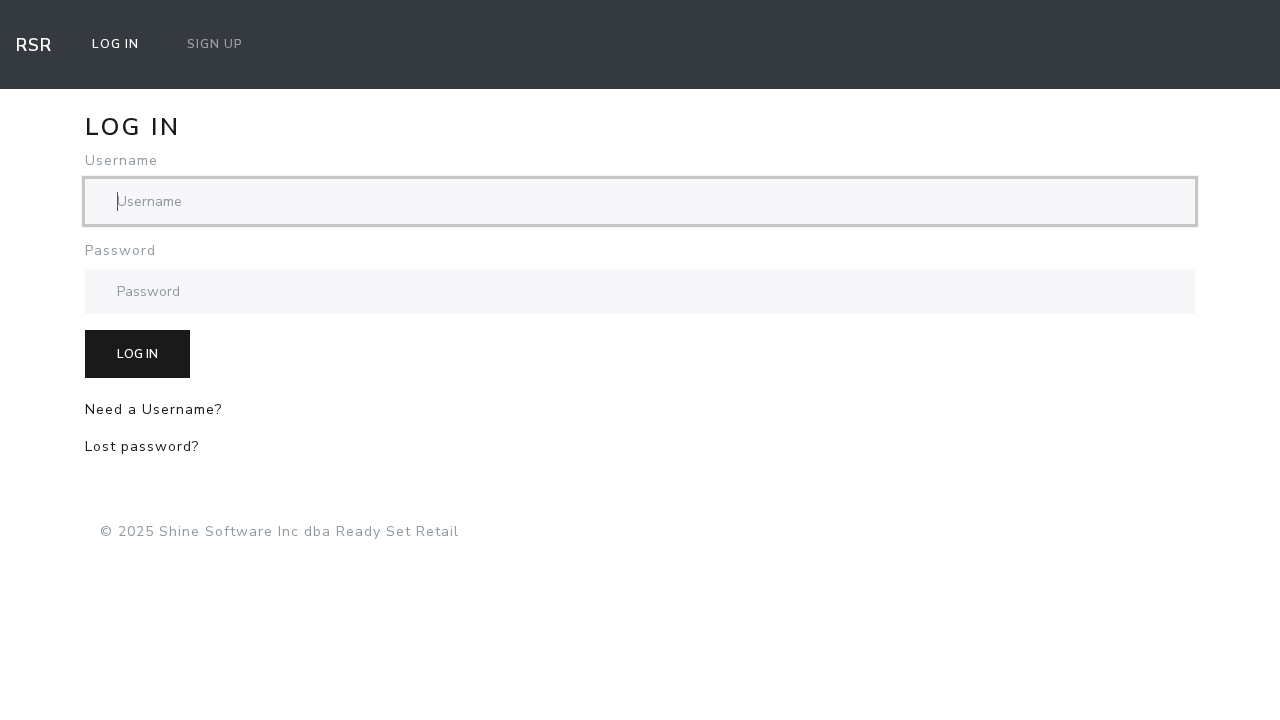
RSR (34, 45)
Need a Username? (153, 409)
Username (121, 160)
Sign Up (215, 44)
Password (120, 250)
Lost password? (142, 446)
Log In (115, 44)
